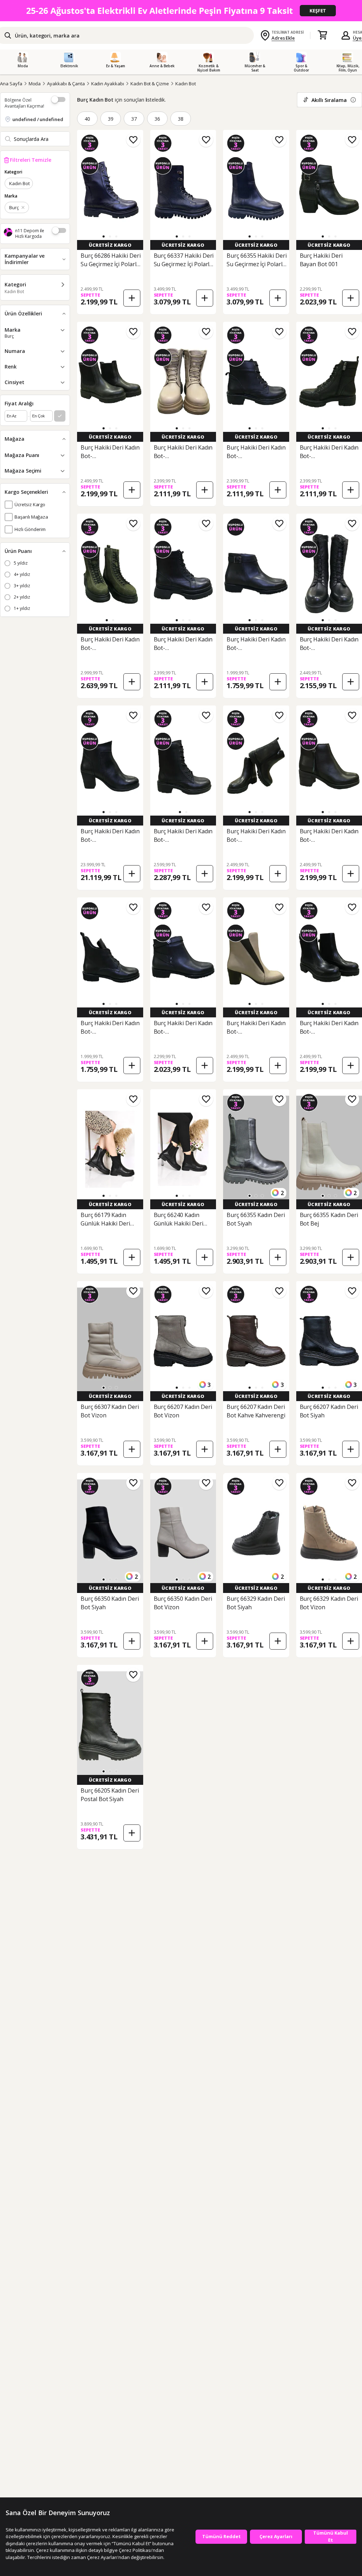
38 (181, 119)
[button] (104, 236)
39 (111, 119)
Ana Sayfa (11, 84)
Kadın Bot (186, 84)
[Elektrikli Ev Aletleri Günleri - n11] (181, 11)
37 (134, 119)
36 (157, 119)
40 (87, 119)
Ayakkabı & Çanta (66, 84)
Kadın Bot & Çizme (150, 84)
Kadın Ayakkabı (108, 84)
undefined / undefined (38, 119)
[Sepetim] (322, 35)
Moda (35, 84)
